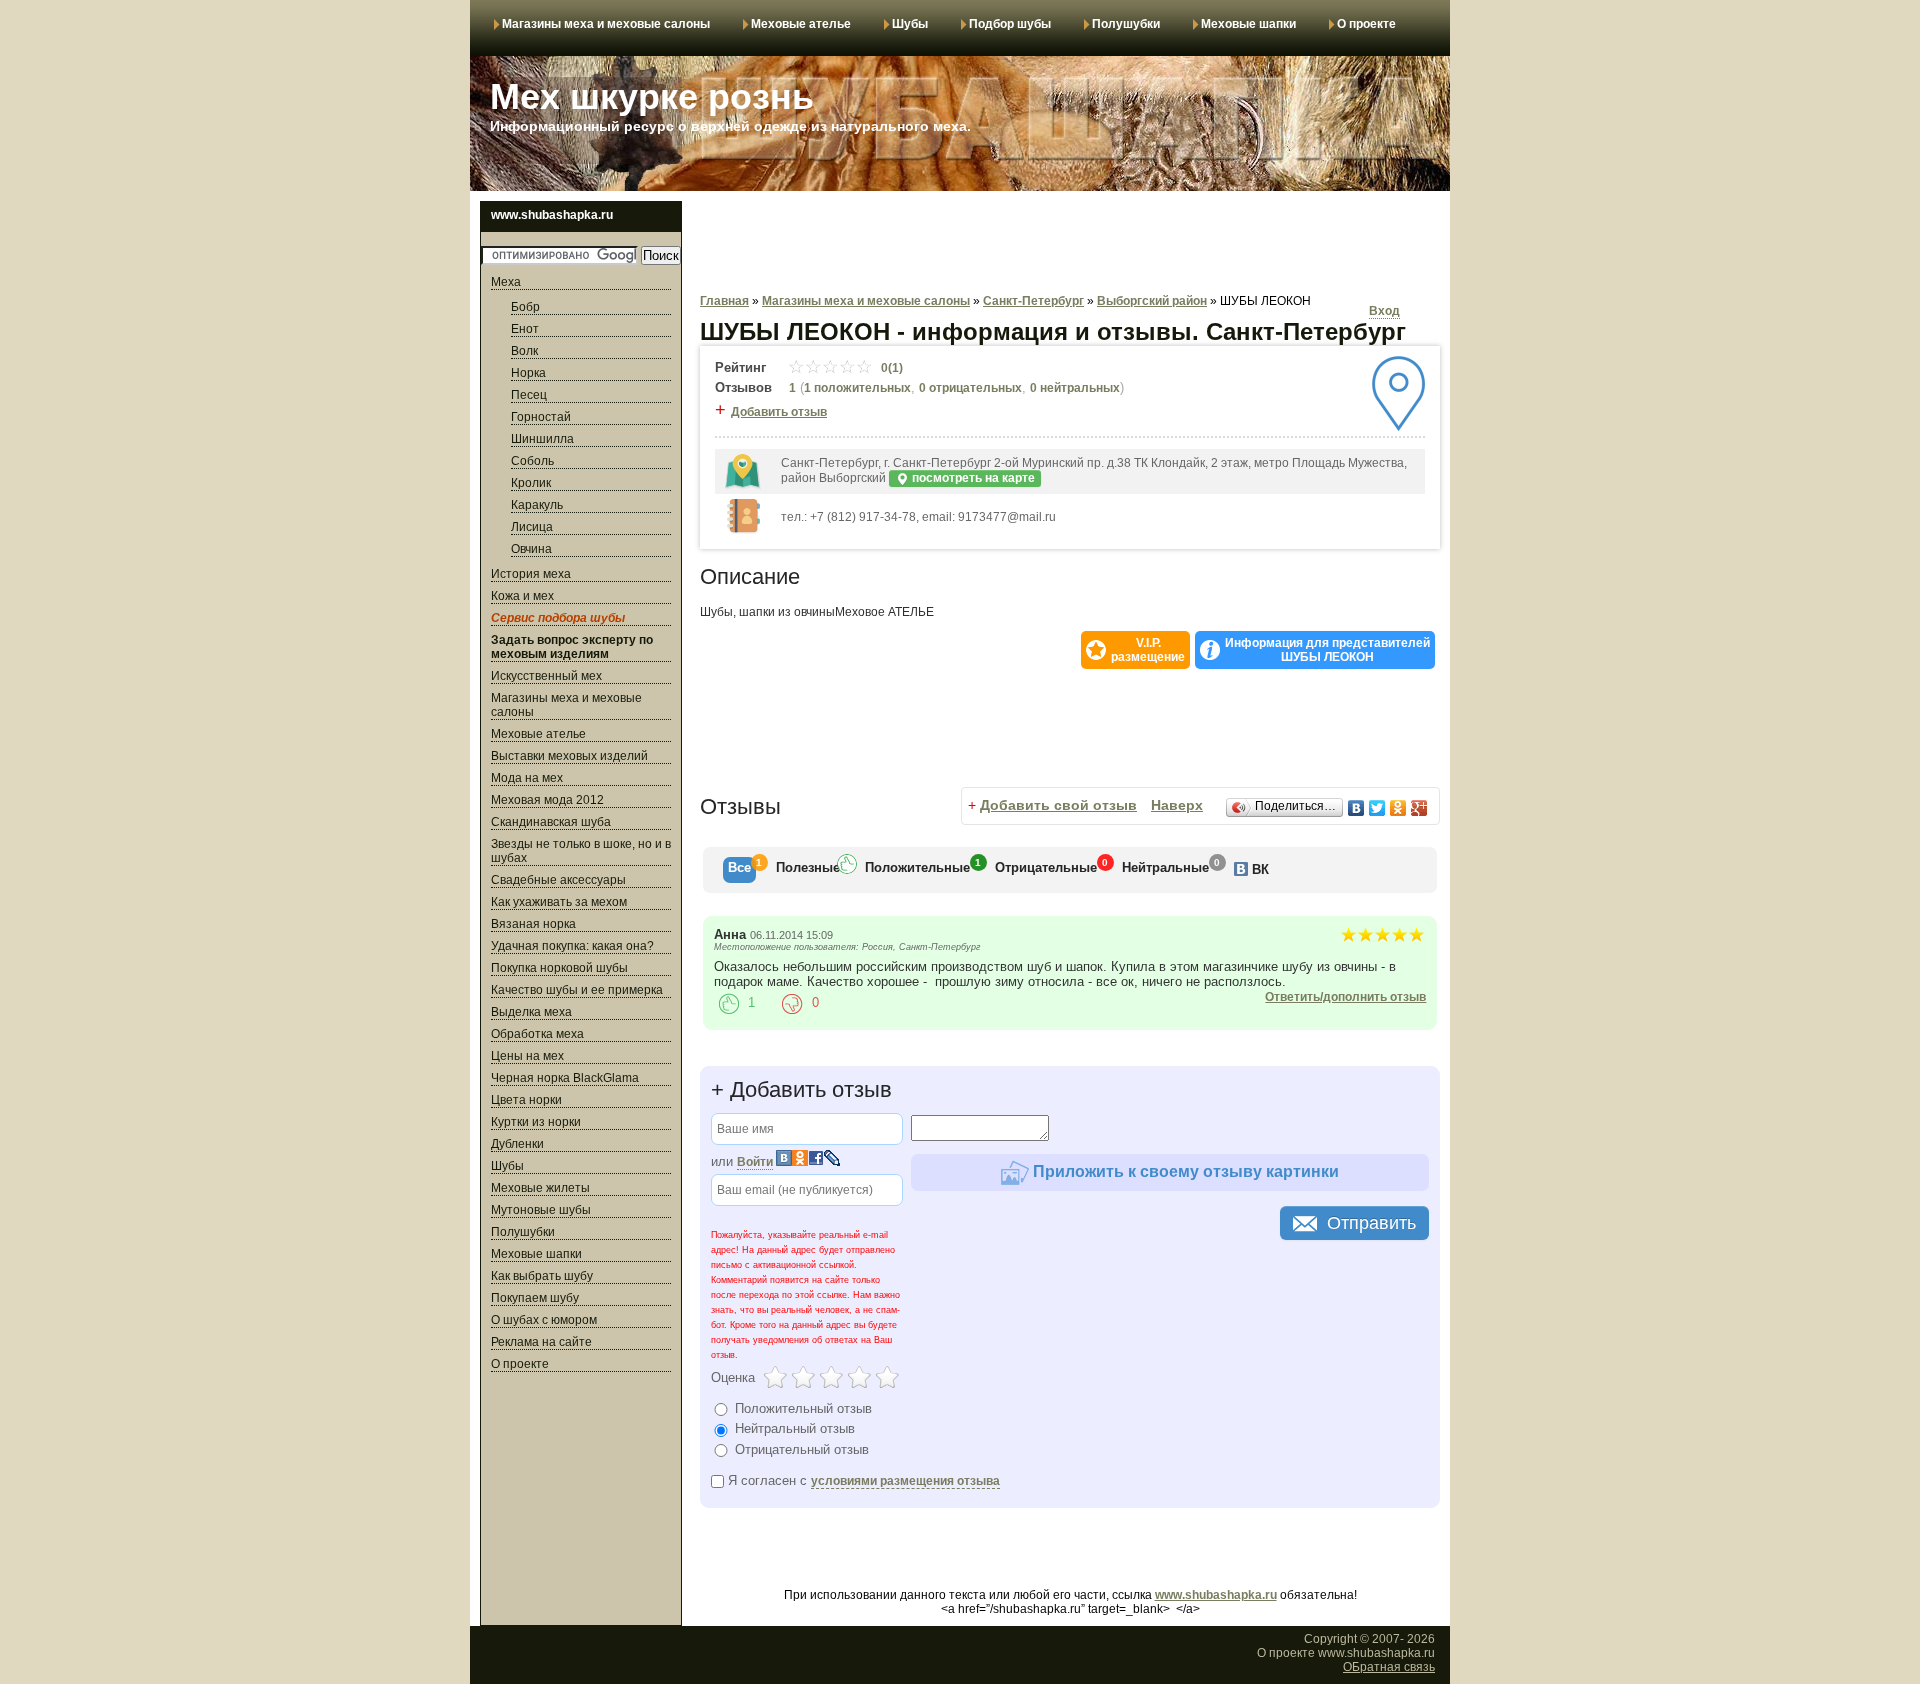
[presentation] (739, 870)
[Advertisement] (581, 1502)
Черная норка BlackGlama (565, 1078)
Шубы (910, 24)
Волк (524, 351)
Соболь (532, 461)
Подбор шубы (1010, 24)
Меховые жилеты (540, 1188)
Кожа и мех (522, 596)
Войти (755, 1162)
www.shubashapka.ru (1216, 1595)
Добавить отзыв (779, 412)
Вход (1384, 311)
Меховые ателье (801, 24)
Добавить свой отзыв (1058, 805)
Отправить (1371, 1223)
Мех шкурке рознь (652, 96)
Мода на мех (527, 778)
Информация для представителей (1327, 650)
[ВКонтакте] (1356, 808)
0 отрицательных (970, 388)
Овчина (531, 549)
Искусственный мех (546, 676)
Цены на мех (527, 1056)
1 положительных (857, 388)
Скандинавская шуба (551, 822)
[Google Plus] (1419, 808)
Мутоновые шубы (541, 1210)
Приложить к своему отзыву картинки (1184, 1171)
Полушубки (1126, 24)
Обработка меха (537, 1034)
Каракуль (537, 505)
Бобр (525, 307)
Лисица (532, 527)
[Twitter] (1377, 808)
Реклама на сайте (541, 1342)
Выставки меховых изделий (569, 756)
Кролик (531, 483)
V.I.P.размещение (1148, 650)
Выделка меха (531, 1012)
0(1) (890, 368)
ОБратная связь (1389, 1667)
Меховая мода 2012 (547, 800)
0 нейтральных (1075, 388)
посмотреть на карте (972, 478)
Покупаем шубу (535, 1298)
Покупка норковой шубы (559, 968)
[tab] (739, 870)
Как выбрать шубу (542, 1276)
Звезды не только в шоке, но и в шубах (581, 851)
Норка (528, 373)
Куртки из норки (536, 1122)
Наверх (1177, 805)
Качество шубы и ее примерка (577, 990)
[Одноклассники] (1398, 808)
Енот (525, 329)
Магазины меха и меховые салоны (606, 24)
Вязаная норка (533, 924)
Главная (724, 301)
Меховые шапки (1248, 24)
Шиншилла (542, 439)
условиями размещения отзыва (905, 1481)
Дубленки (517, 1144)
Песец (529, 395)
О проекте (1366, 24)
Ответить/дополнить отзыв (1345, 997)
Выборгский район (1152, 301)
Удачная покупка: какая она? (572, 946)
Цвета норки (526, 1100)
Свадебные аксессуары (558, 880)
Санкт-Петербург (1033, 301)
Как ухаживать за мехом (559, 902)
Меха (506, 282)
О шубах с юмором (544, 1320)
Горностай (541, 417)
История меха (531, 574)
